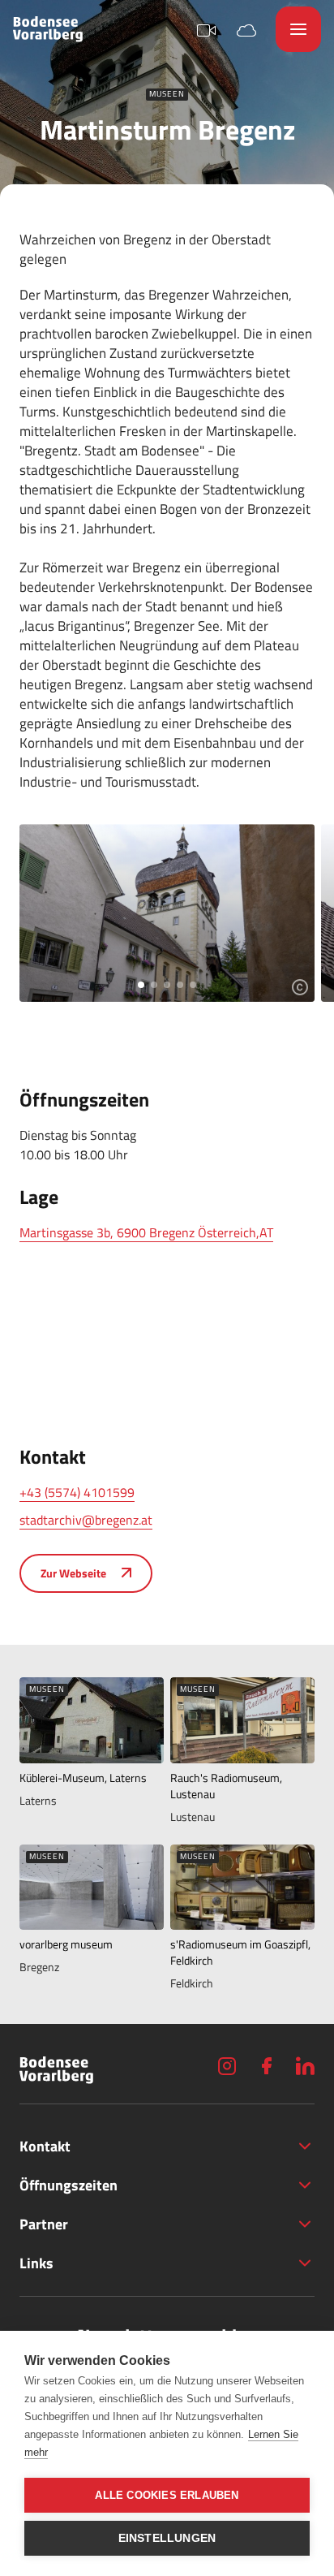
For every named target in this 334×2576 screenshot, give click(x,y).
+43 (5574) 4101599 (77, 1492)
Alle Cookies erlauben (167, 2495)
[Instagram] (227, 2066)
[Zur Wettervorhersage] (246, 29)
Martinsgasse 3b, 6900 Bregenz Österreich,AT (146, 1232)
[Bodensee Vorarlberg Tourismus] (48, 29)
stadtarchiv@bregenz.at (86, 1520)
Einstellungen (167, 2538)
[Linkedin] (305, 2066)
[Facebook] (266, 2066)
